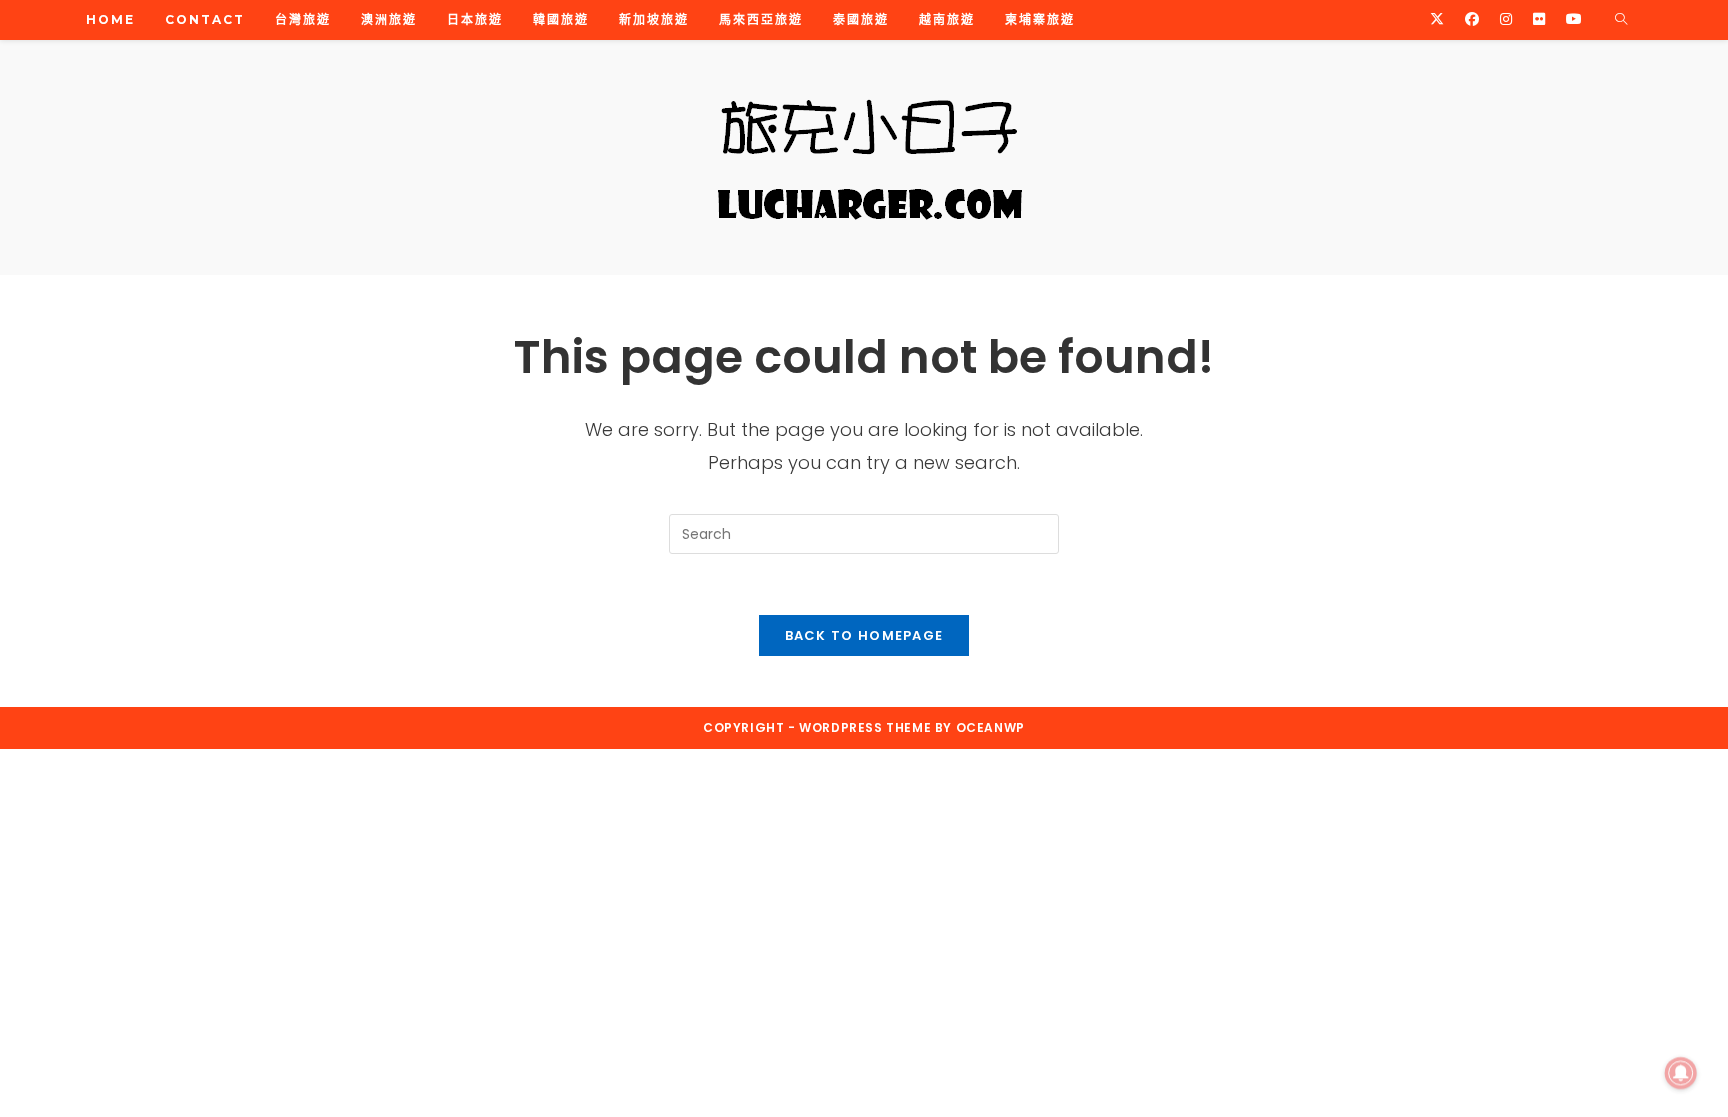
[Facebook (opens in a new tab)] (1472, 19)
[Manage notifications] (1681, 1073)
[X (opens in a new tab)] (1437, 19)
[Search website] (1621, 20)
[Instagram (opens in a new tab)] (1506, 19)
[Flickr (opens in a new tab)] (1539, 19)
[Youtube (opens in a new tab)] (1574, 19)
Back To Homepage (864, 635)
